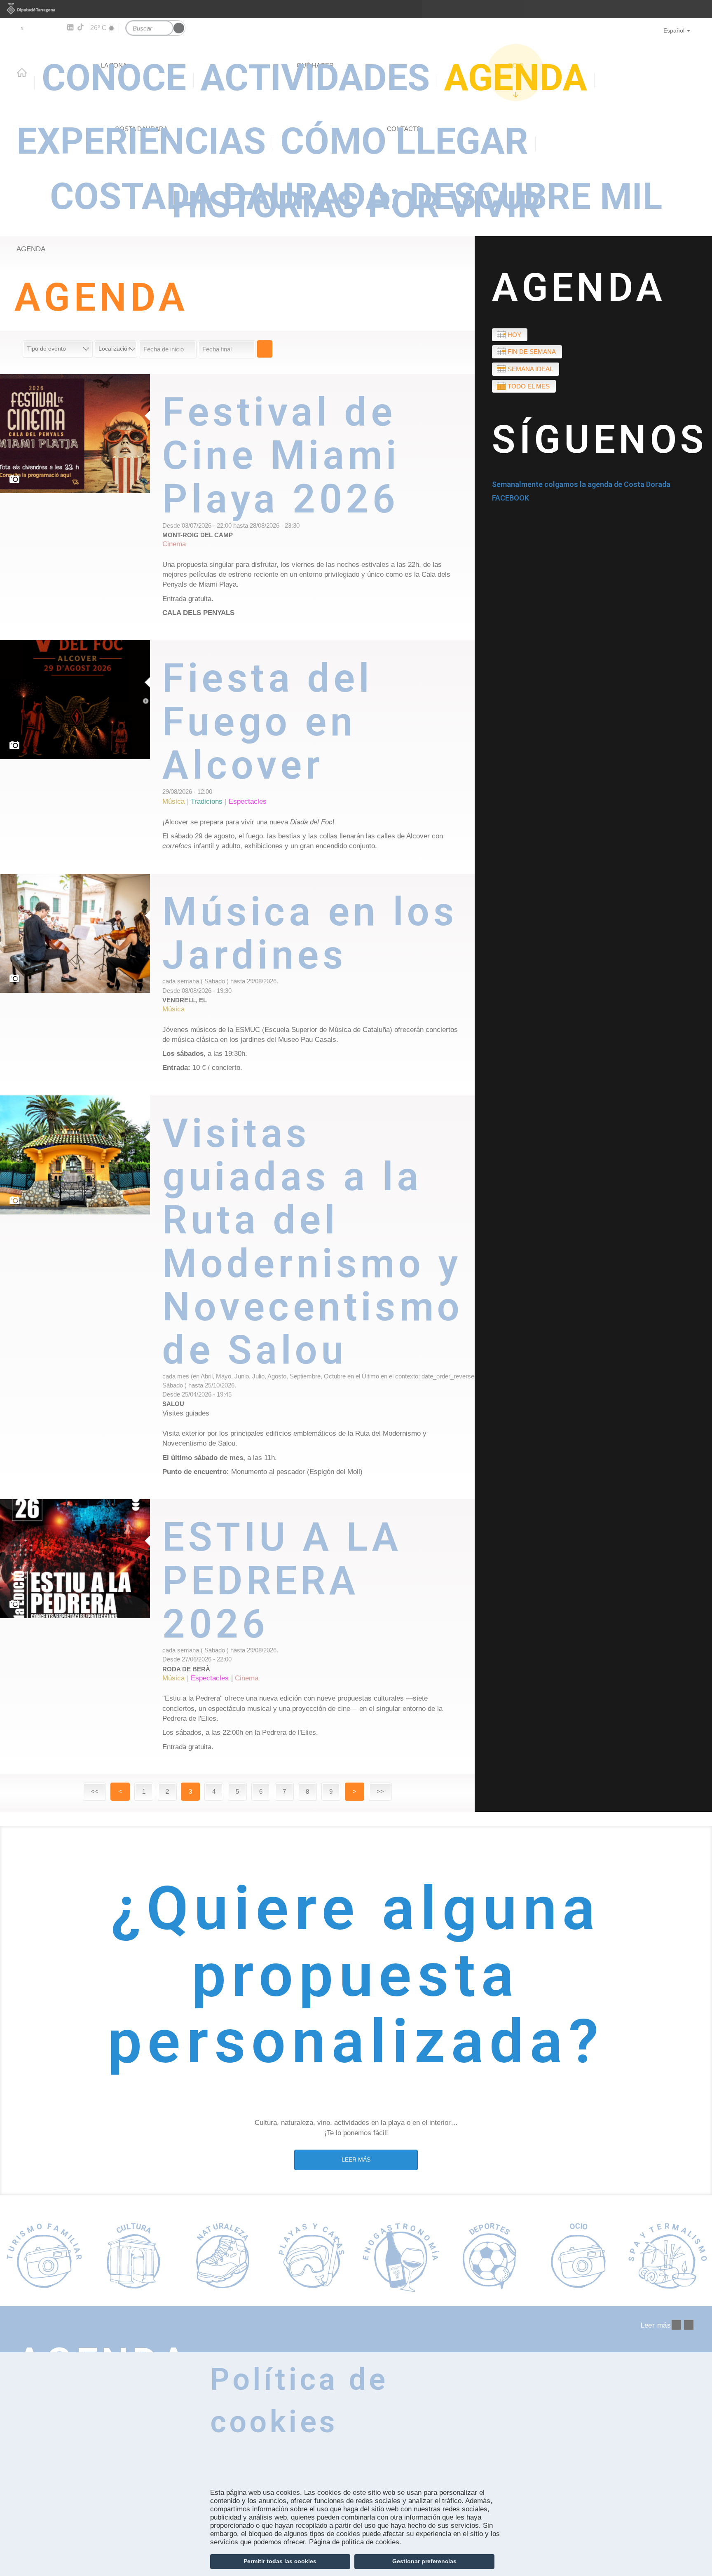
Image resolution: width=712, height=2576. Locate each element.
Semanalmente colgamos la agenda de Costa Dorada (581, 484)
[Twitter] (22, 28)
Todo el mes (529, 386)
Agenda (31, 249)
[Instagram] (58, 28)
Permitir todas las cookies (280, 2561)
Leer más (319, 507)
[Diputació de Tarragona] (356, 9)
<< (94, 1791)
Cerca (265, 349)
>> (380, 1791)
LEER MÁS (356, 2160)
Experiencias (141, 141)
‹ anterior (676, 2325)
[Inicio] (356, 67)
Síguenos (600, 440)
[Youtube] (46, 28)
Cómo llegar (404, 141)
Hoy (514, 335)
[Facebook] (34, 28)
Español (674, 30)
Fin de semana (532, 352)
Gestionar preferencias (424, 2561)
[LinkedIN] (70, 28)
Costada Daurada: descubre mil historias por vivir (356, 201)
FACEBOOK (511, 498)
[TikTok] (81, 27)
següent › (689, 2325)
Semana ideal (530, 369)
